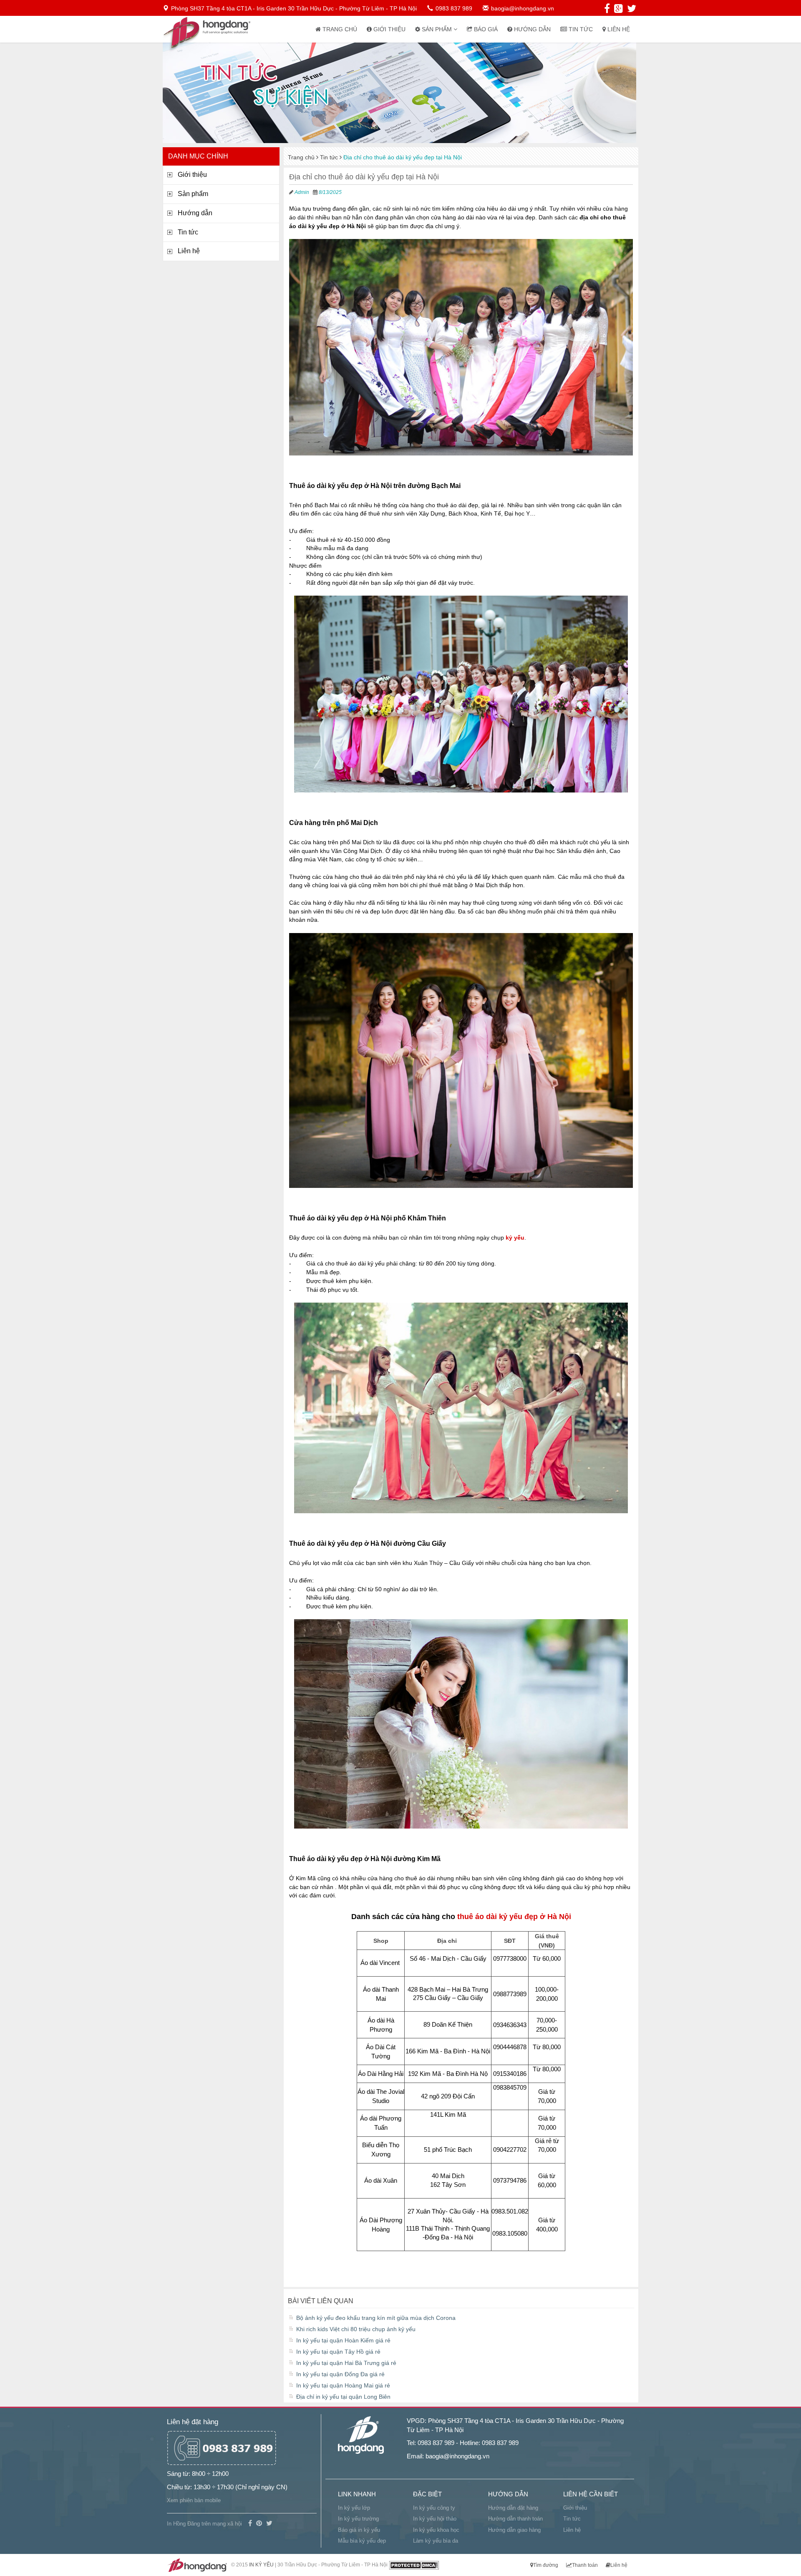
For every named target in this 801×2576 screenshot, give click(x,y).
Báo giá (485, 29)
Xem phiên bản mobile (194, 2500)
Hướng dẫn (531, 29)
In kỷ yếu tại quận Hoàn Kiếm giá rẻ (343, 2340)
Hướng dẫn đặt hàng (513, 2508)
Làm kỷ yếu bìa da (436, 2541)
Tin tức (580, 29)
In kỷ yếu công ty (434, 2508)
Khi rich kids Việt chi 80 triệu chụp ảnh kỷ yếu (356, 2329)
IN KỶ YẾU (261, 2565)
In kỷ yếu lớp (354, 2508)
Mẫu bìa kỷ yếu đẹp (362, 2541)
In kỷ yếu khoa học (436, 2530)
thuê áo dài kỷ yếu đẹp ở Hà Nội (514, 1917)
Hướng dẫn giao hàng (514, 2530)
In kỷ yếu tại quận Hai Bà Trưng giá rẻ (346, 2363)
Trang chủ (339, 29)
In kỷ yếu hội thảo (435, 2519)
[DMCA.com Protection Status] (414, 2565)
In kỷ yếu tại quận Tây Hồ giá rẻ (338, 2352)
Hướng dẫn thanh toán (515, 2519)
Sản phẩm (437, 29)
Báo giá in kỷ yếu (359, 2530)
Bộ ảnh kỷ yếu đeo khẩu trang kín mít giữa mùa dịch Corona (376, 2318)
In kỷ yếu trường (358, 2519)
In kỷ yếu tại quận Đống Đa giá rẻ (340, 2374)
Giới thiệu (389, 29)
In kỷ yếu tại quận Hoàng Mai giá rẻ (343, 2385)
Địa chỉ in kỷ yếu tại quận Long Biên (343, 2397)
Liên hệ (618, 29)
